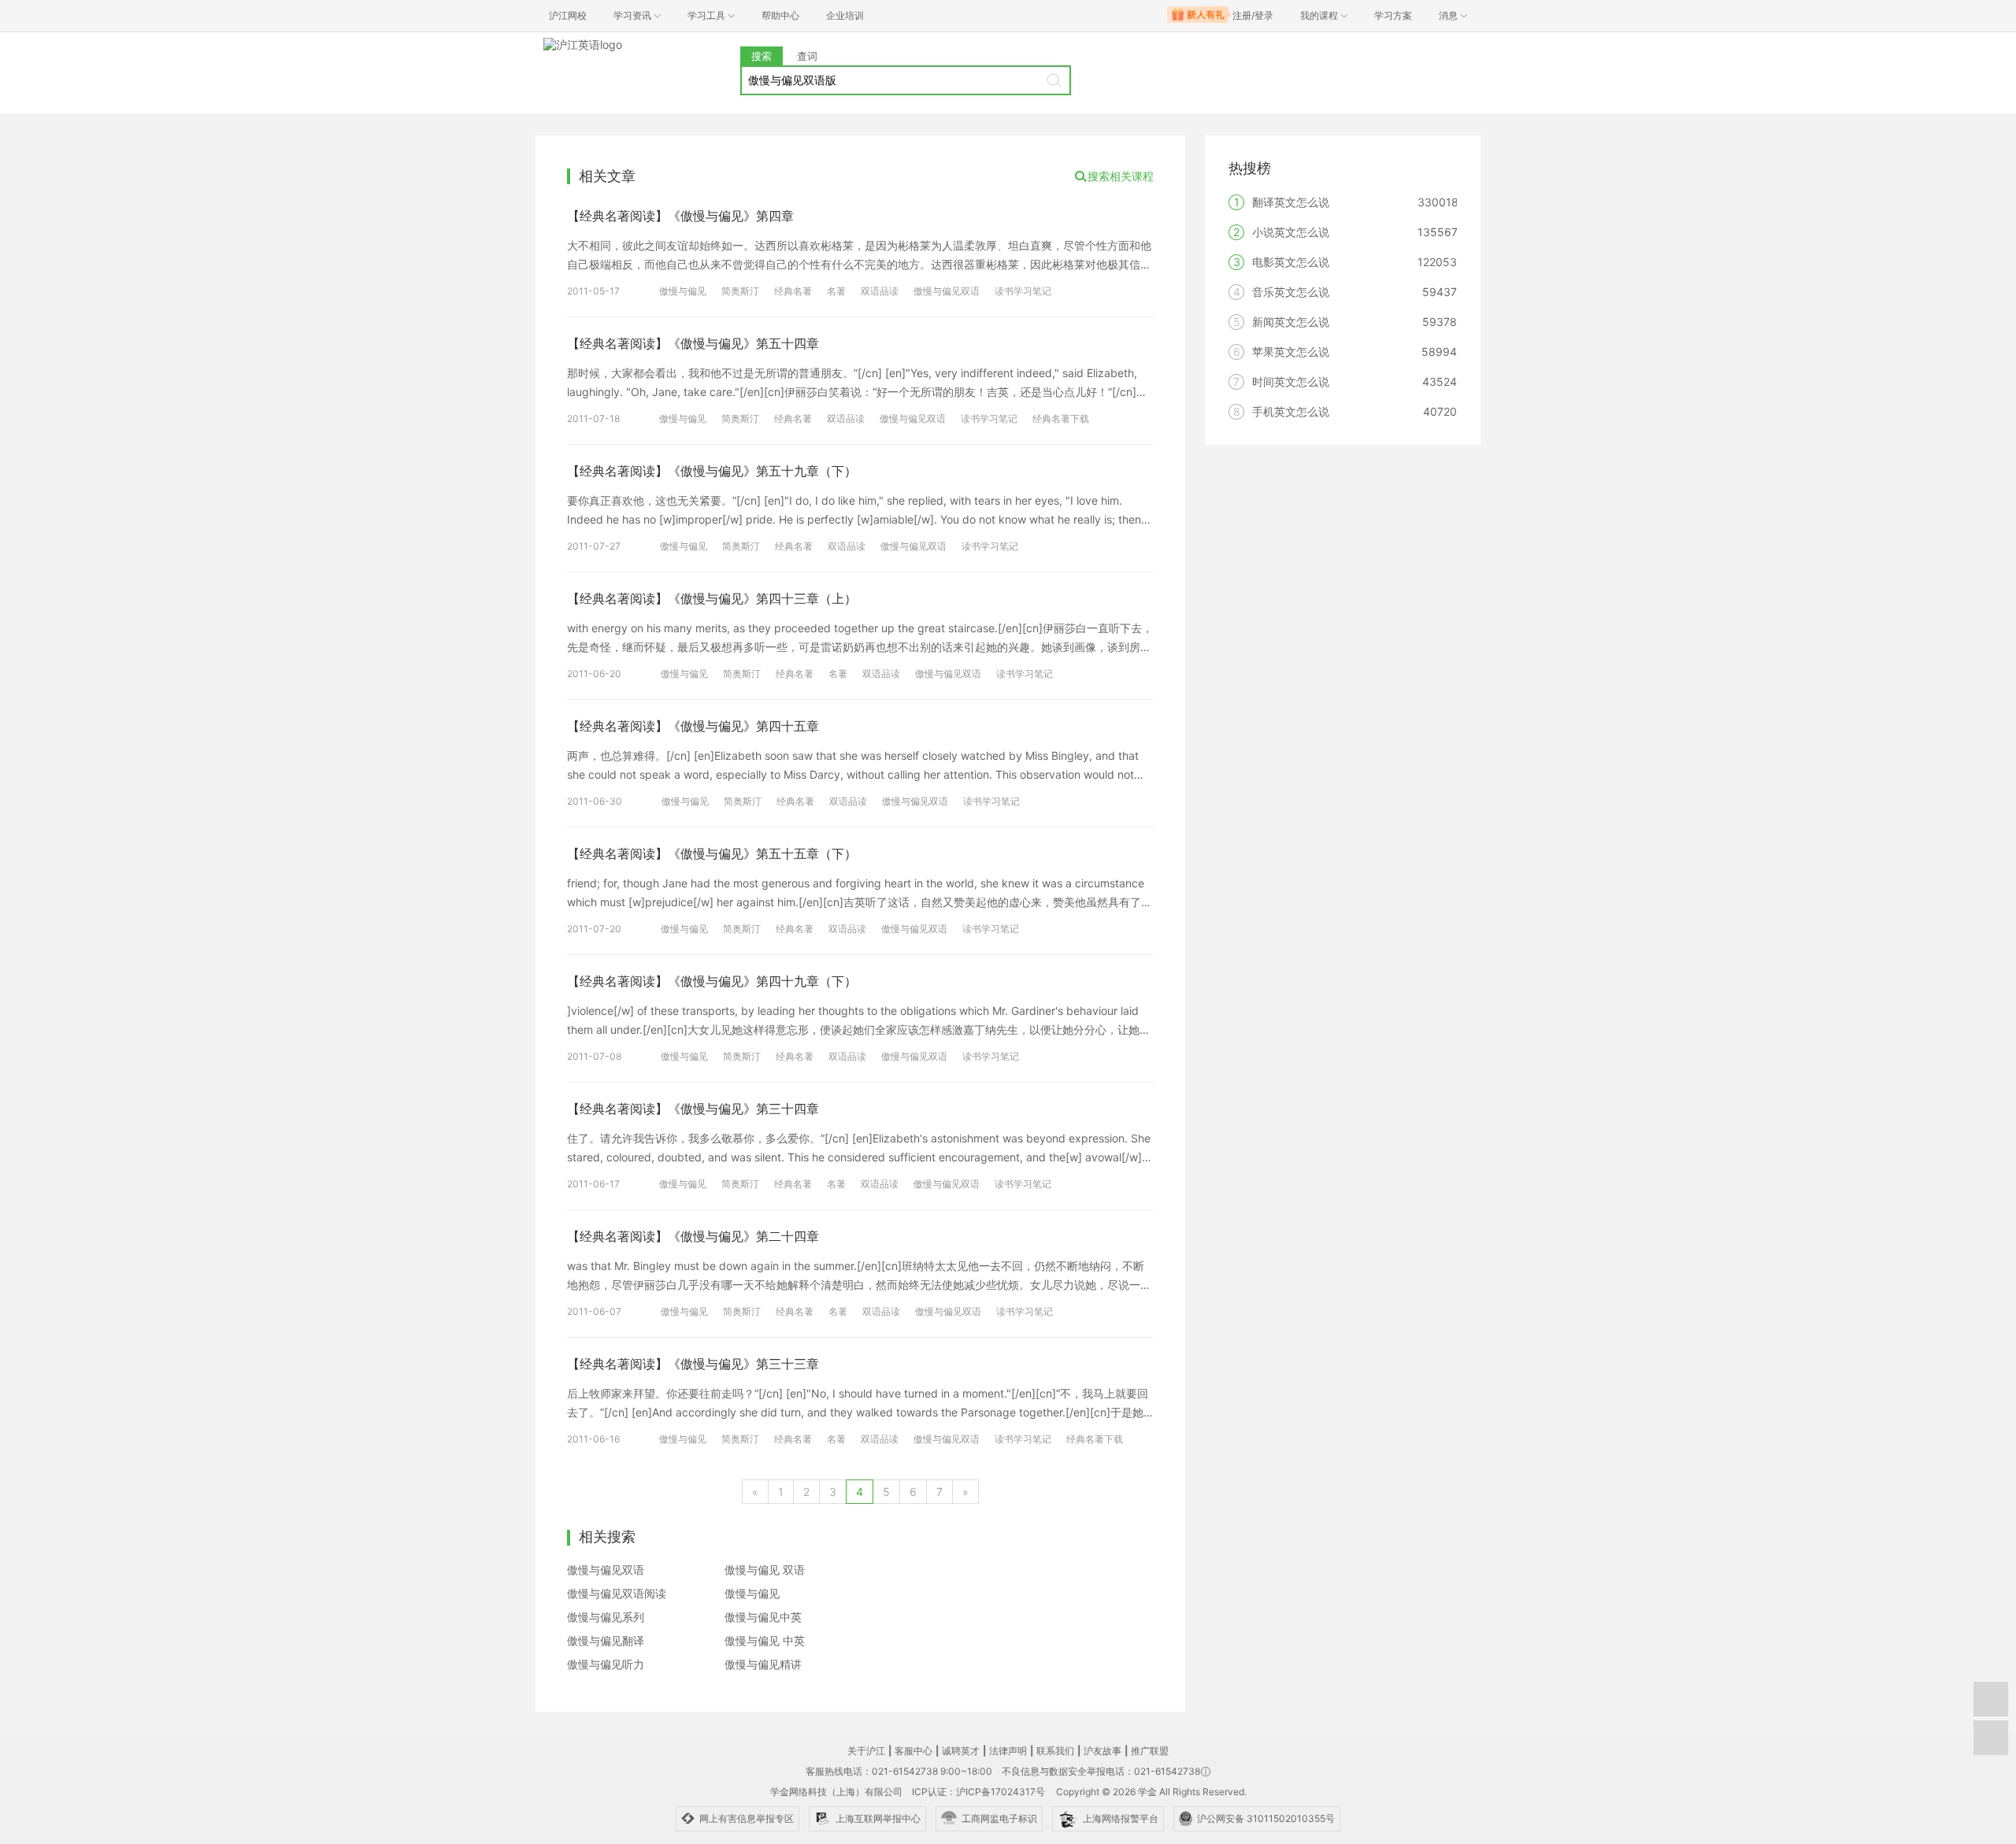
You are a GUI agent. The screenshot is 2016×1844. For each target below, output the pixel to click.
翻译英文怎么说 (1291, 202)
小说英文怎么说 (1291, 232)
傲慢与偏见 (683, 291)
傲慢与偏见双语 (947, 291)
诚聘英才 (961, 1751)
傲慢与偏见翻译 (606, 1640)
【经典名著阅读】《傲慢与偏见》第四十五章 (693, 726)
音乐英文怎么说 (1291, 292)
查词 (807, 56)
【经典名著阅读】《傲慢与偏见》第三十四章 (693, 1109)
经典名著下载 (1061, 418)
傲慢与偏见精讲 (763, 1664)
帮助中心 (780, 15)
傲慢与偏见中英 (763, 1617)
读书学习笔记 (1023, 291)
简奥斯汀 (740, 291)
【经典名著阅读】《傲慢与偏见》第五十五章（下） (712, 853)
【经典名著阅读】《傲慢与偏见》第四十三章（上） (712, 598)
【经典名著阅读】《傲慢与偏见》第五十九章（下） (712, 471)
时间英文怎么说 (1291, 381)
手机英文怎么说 (1291, 411)
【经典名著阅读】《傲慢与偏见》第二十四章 (693, 1236)
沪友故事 (1102, 1751)
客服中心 (913, 1751)
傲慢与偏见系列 (606, 1617)
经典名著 (793, 291)
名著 (836, 291)
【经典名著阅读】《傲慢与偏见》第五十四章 (693, 343)
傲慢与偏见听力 (606, 1664)
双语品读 (880, 291)
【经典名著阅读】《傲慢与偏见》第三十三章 (693, 1364)
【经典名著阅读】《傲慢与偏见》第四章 (680, 216)
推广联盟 (1150, 1751)
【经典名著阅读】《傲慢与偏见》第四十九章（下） (712, 981)
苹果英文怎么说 (1291, 352)
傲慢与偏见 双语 (765, 1570)
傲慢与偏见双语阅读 (617, 1593)
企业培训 (845, 15)
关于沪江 (866, 1751)
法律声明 (1008, 1751)
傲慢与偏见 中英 (765, 1640)
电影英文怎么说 (1291, 262)
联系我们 (1055, 1751)
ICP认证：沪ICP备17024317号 (978, 1792)
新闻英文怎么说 (1291, 322)
